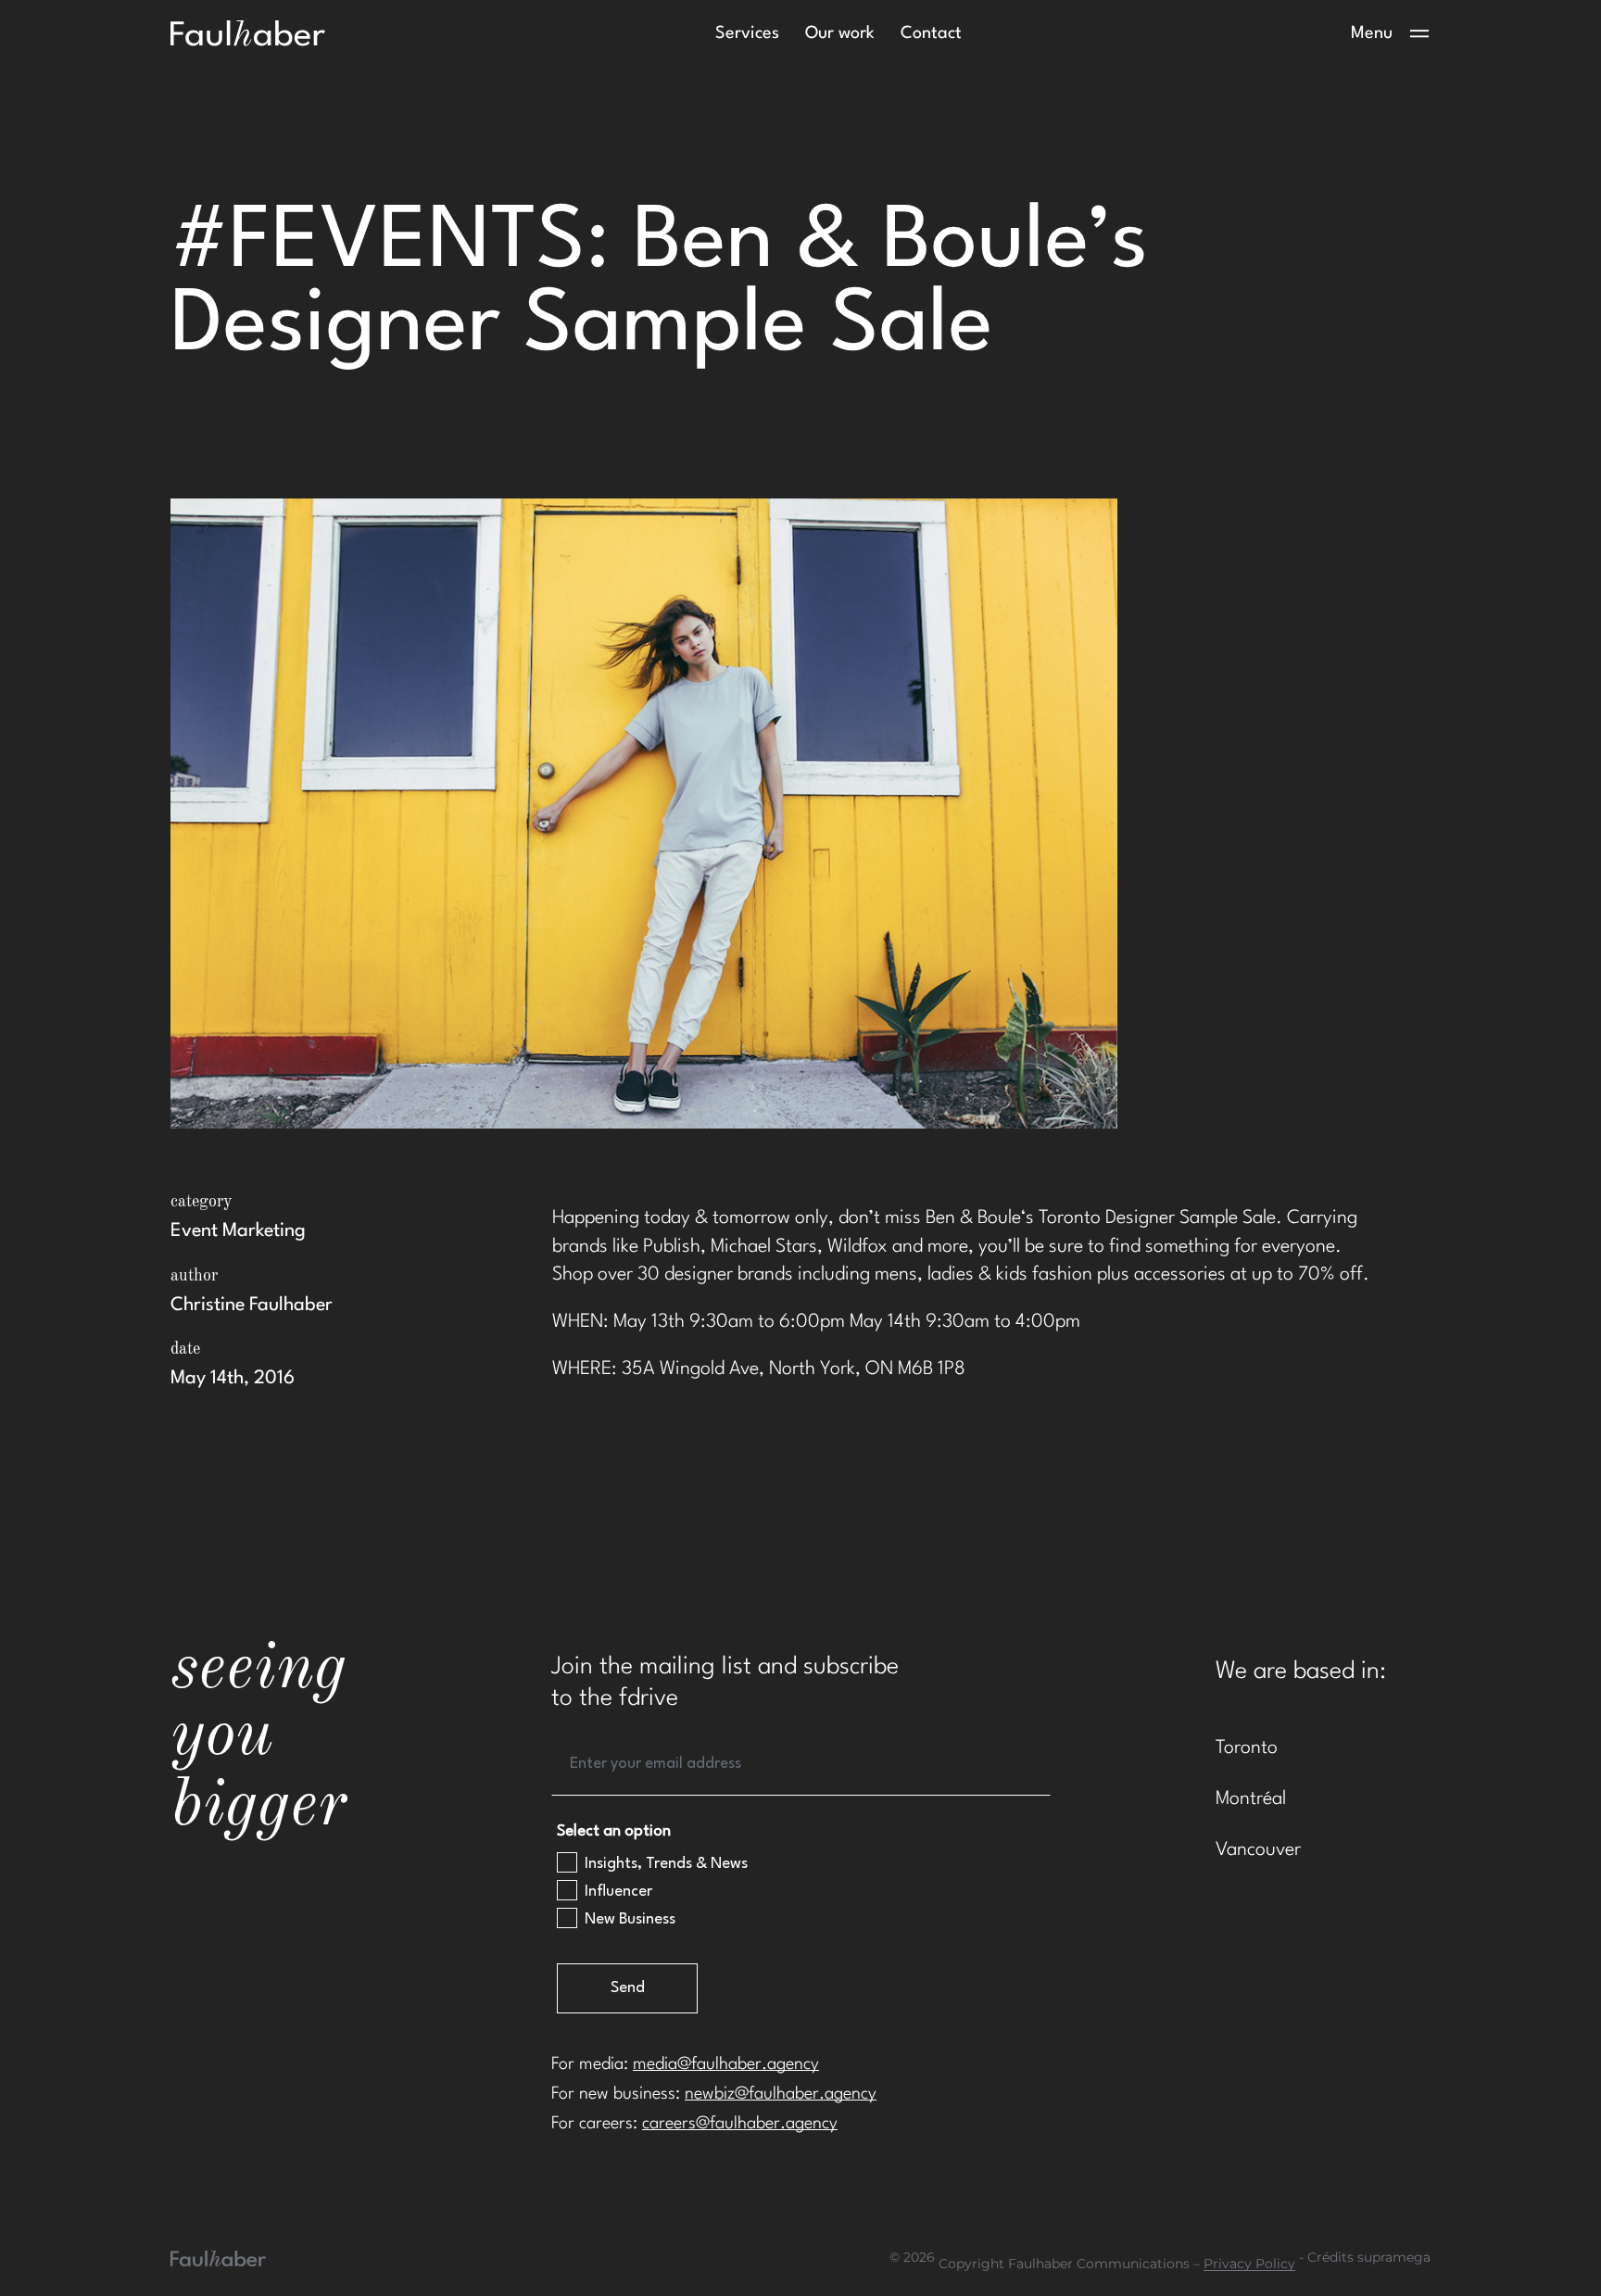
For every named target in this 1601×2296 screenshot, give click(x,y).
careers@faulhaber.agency (740, 2124)
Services (747, 33)
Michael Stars (764, 1247)
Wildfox (857, 1247)
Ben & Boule (973, 1218)
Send (628, 1988)
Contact (931, 33)
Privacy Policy (1249, 2264)
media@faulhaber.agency (726, 2064)
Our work (840, 33)
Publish (672, 1247)
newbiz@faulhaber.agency (781, 2094)
